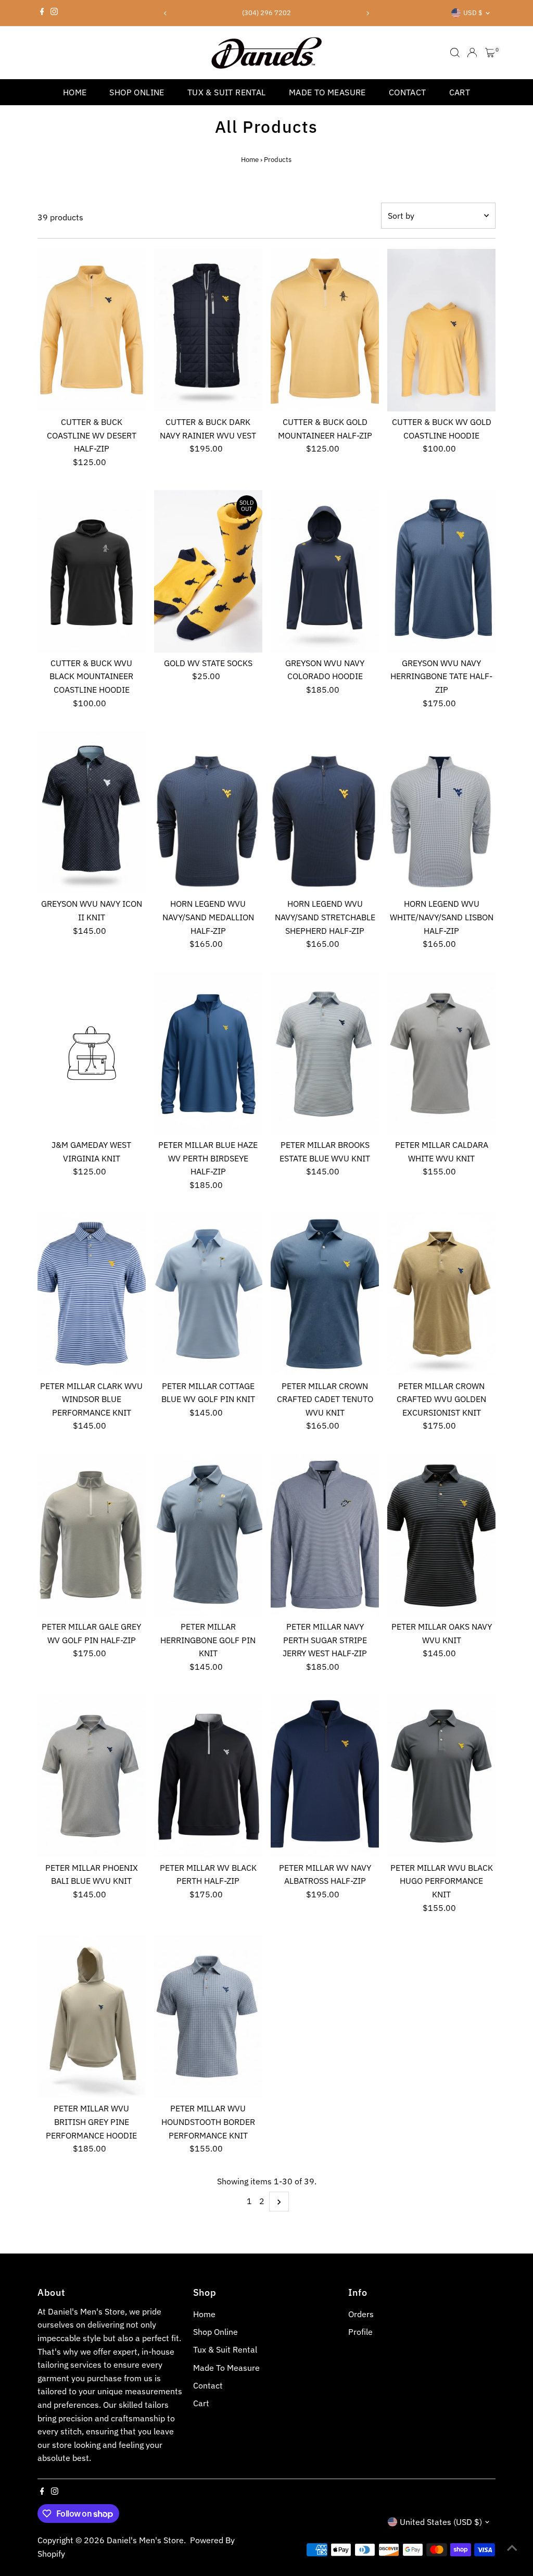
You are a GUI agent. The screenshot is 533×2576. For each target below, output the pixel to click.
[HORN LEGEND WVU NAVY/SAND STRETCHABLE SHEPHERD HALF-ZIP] (325, 812)
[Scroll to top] (512, 2547)
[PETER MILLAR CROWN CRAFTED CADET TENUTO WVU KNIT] (325, 1294)
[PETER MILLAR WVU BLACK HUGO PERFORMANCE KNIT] (441, 1776)
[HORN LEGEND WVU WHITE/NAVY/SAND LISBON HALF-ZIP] (441, 812)
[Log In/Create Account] (472, 53)
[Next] (367, 13)
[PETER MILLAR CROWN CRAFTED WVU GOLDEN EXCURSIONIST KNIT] (441, 1294)
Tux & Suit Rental (227, 92)
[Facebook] (42, 13)
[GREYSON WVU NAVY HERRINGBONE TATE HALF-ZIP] (441, 571)
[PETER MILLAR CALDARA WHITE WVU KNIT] (441, 1053)
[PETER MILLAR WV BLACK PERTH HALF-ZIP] (208, 1776)
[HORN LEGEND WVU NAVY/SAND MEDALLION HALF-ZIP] (208, 812)
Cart (460, 92)
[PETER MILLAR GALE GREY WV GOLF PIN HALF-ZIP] (92, 1535)
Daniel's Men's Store (145, 2540)
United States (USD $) (441, 2522)
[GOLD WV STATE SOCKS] (208, 571)
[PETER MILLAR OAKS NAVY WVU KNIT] (441, 1535)
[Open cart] (490, 53)
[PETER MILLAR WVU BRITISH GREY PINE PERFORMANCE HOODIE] (92, 2017)
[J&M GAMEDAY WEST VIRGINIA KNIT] (92, 1053)
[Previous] (166, 13)
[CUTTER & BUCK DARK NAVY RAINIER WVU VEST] (208, 330)
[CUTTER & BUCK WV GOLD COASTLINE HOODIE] (441, 330)
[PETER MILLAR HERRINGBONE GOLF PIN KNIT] (208, 1535)
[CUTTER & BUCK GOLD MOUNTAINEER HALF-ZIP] (325, 330)
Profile (360, 2332)
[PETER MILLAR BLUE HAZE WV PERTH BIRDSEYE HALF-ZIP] (208, 1053)
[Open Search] (455, 53)
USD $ (473, 13)
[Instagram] (54, 13)
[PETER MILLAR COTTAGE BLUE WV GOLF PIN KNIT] (208, 1294)
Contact (408, 92)
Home (75, 92)
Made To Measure (327, 92)
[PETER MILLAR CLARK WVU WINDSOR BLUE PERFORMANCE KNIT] (92, 1294)
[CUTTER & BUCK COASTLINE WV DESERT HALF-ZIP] (92, 330)
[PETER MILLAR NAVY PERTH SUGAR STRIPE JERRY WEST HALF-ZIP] (325, 1535)
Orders (361, 2314)
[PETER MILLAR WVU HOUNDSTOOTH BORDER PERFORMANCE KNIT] (208, 2017)
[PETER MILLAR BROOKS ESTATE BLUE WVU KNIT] (325, 1053)
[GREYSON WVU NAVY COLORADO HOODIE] (325, 571)
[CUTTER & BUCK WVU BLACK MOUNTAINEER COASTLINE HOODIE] (92, 571)
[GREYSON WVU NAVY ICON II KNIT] (92, 812)
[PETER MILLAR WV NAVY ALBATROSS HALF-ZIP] (325, 1776)
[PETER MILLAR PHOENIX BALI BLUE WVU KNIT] (92, 1776)
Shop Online (137, 92)
